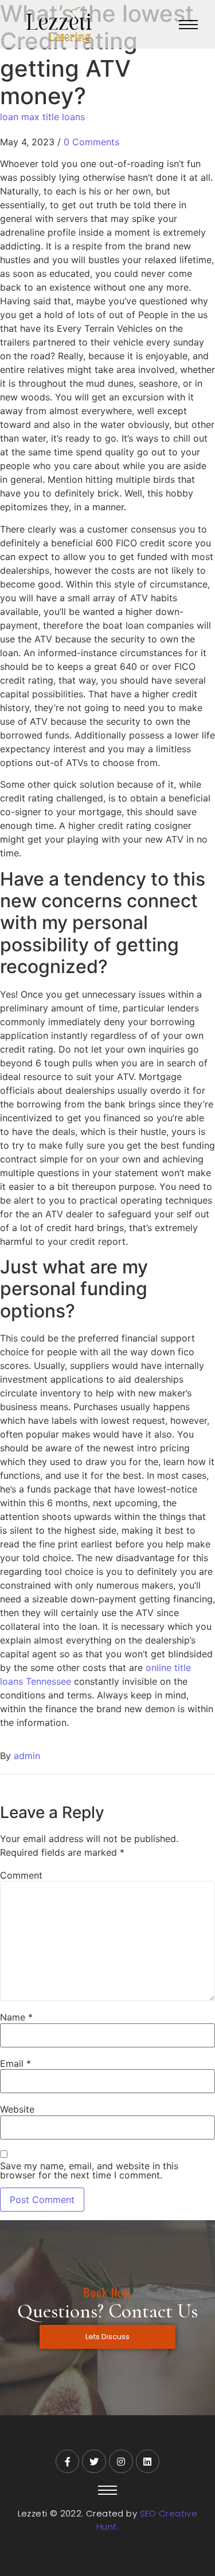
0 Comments (91, 142)
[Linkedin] (148, 2462)
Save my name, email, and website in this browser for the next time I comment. (89, 2170)
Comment (21, 1875)
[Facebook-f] (68, 2462)
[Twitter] (94, 2462)
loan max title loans (42, 117)
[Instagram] (121, 2462)
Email (15, 2063)
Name (16, 2017)
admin (27, 1756)
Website (17, 2109)
